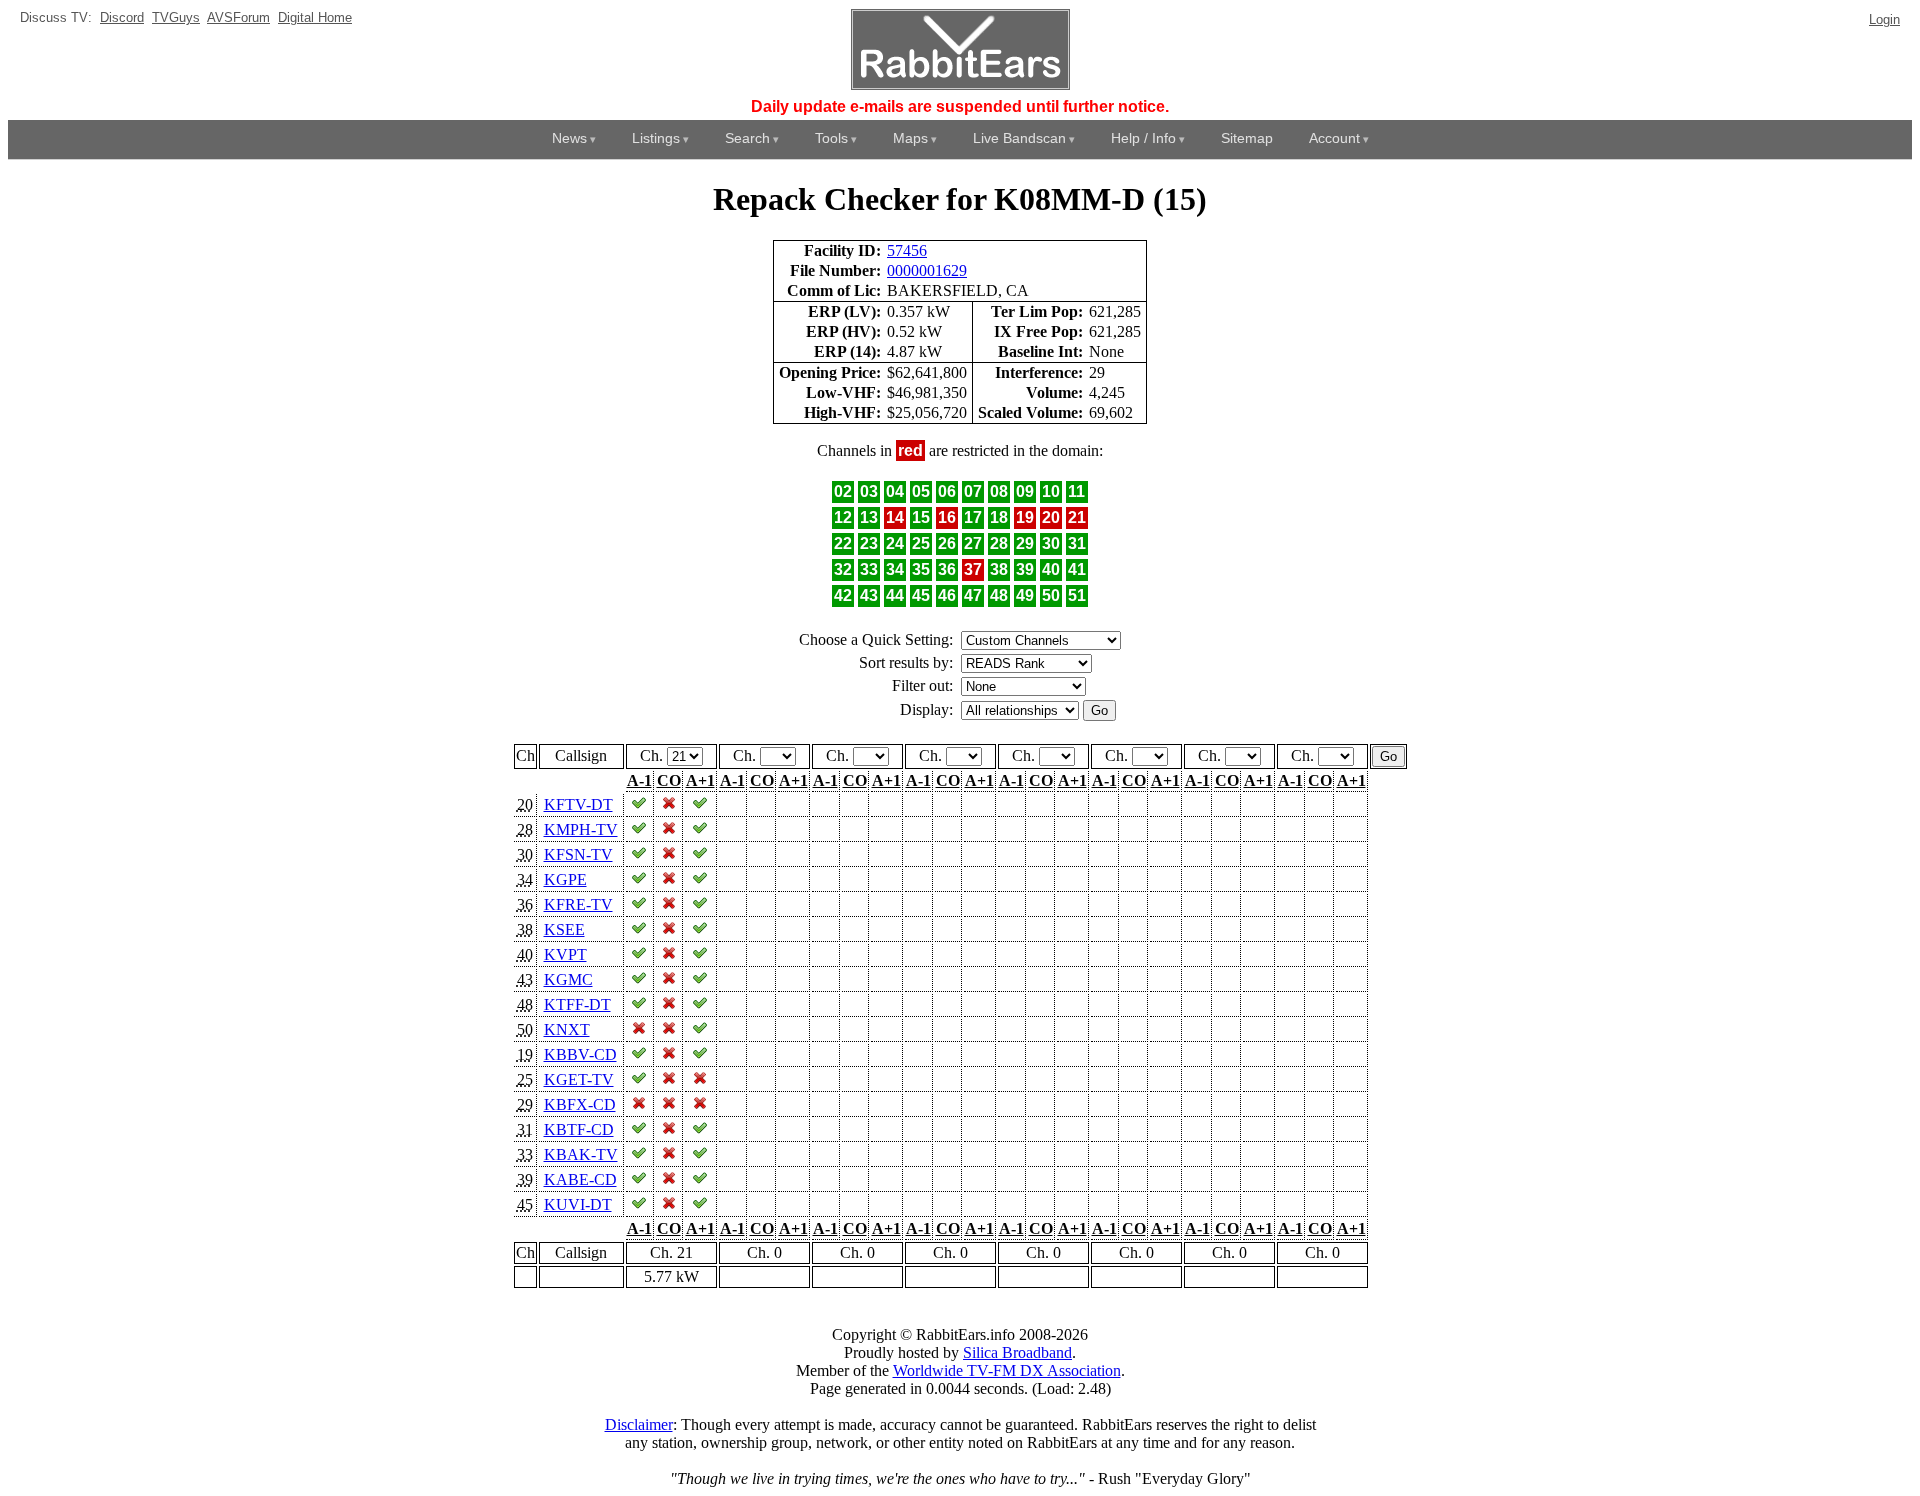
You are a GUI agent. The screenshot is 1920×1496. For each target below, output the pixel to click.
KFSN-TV (578, 854)
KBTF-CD (579, 1129)
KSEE (564, 929)
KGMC (568, 979)
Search (747, 138)
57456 (907, 250)
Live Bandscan (1019, 138)
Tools (831, 138)
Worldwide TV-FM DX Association (1007, 1370)
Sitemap (1247, 138)
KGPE (565, 879)
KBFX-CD (580, 1104)
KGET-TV (579, 1079)
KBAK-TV (581, 1154)
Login (1884, 19)
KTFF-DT (577, 1004)
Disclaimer (639, 1424)
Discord (122, 17)
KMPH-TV (581, 829)
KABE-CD (580, 1179)
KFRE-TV (578, 904)
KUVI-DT (578, 1204)
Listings (656, 138)
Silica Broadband (1017, 1352)
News (569, 138)
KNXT (567, 1029)
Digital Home (315, 17)
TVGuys (176, 17)
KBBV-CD (580, 1054)
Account (1334, 138)
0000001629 (927, 270)
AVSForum (238, 17)
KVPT (565, 954)
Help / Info (1143, 138)
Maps (910, 138)
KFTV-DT (578, 804)
